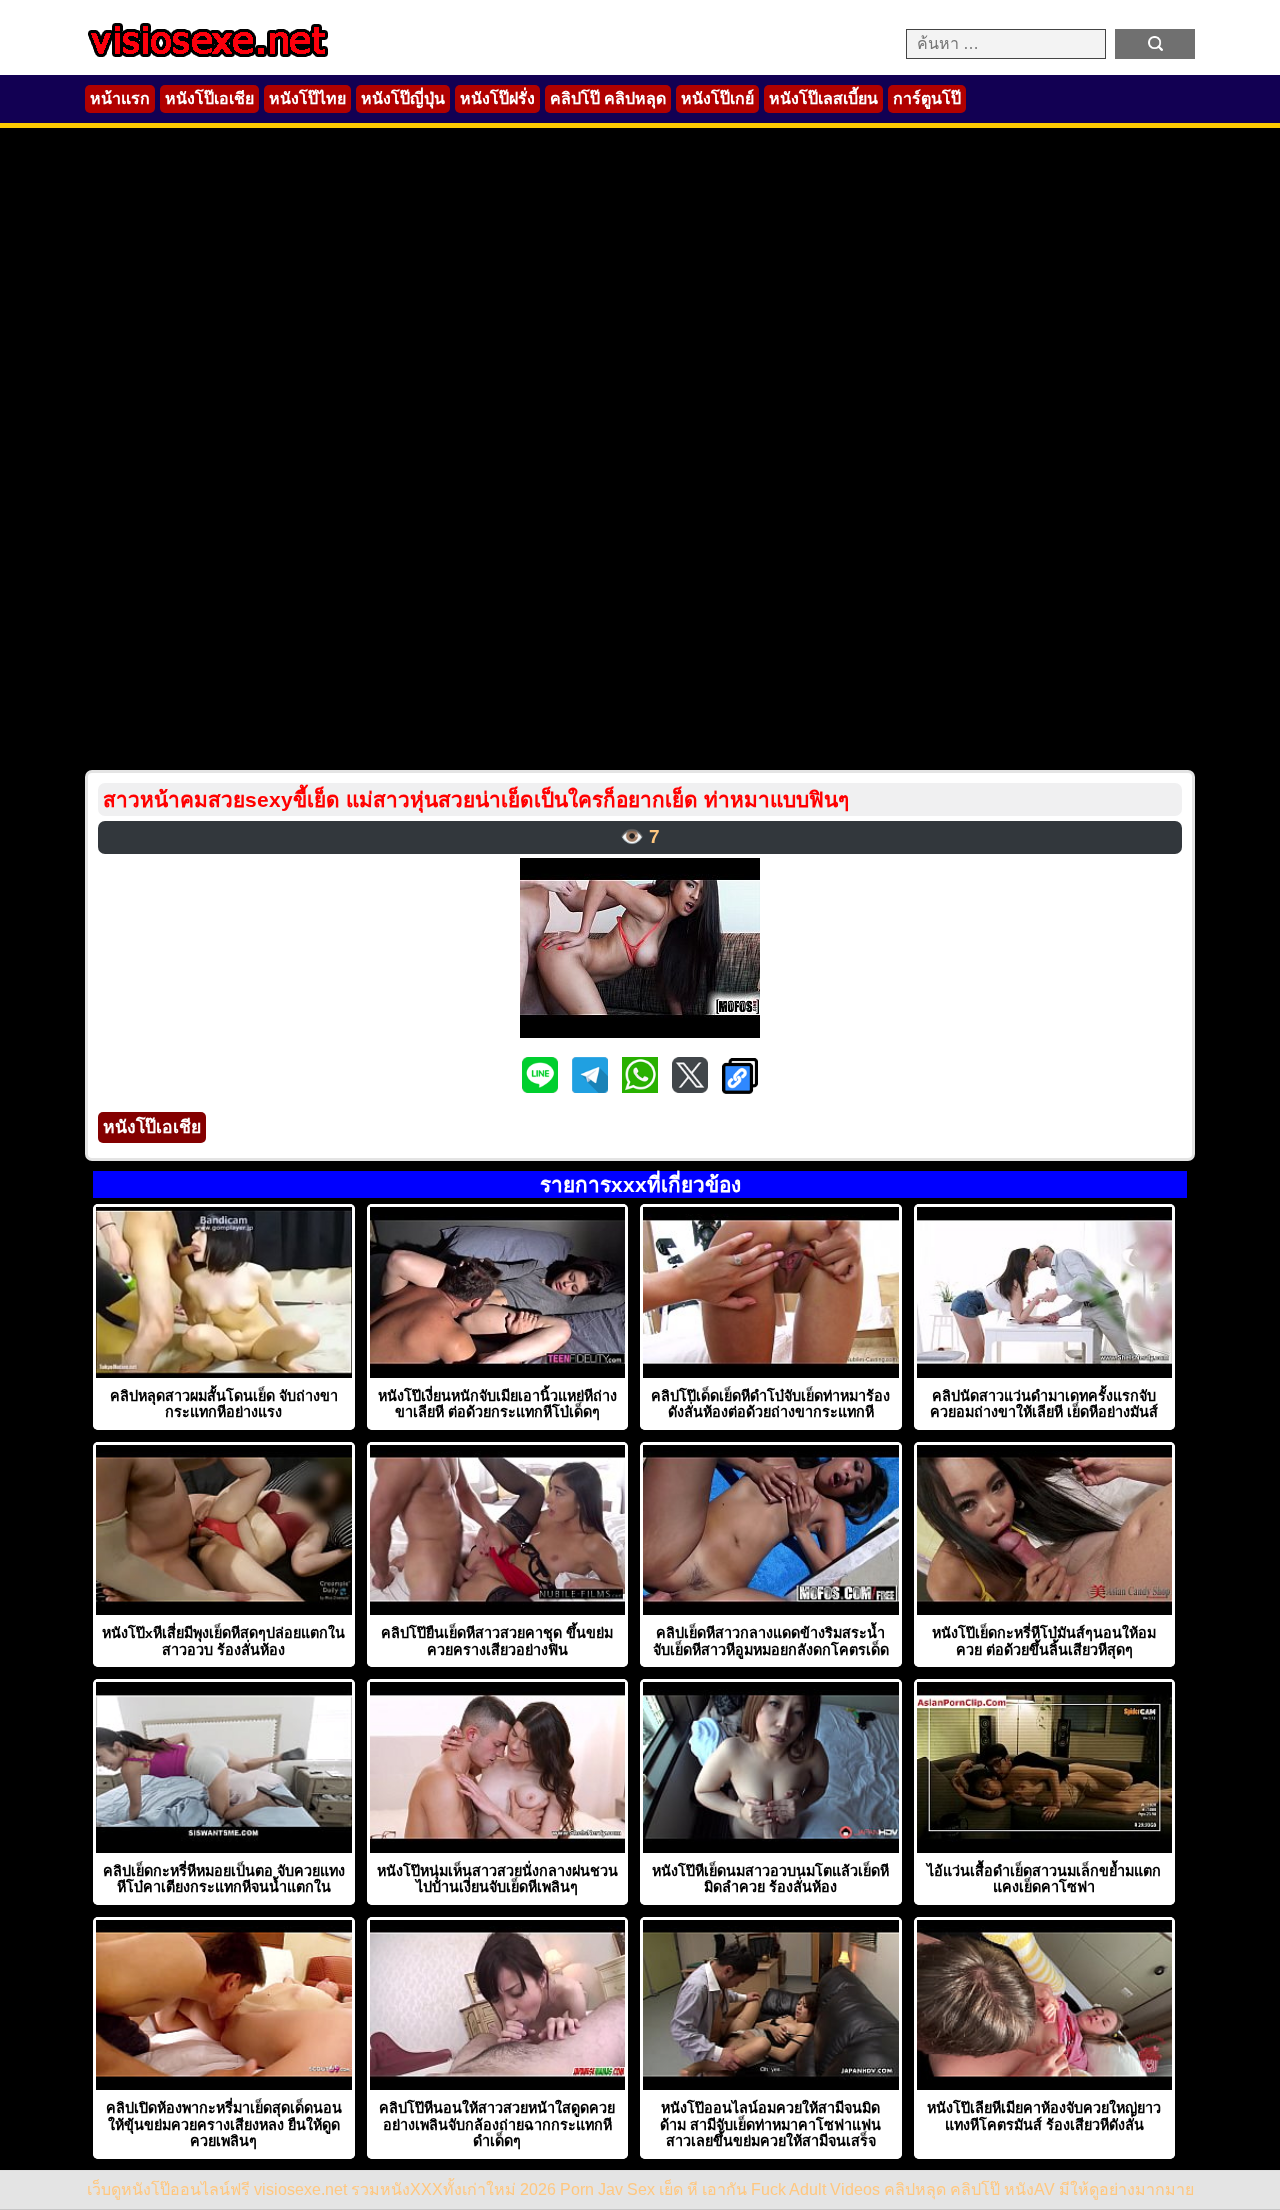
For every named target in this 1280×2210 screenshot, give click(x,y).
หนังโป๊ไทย (307, 98)
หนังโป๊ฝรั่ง (497, 98)
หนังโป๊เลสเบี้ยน (823, 98)
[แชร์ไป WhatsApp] (642, 1087)
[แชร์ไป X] (692, 1087)
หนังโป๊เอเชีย (209, 98)
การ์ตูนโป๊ (927, 98)
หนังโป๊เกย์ (717, 98)
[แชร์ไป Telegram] (592, 1087)
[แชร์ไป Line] (542, 1087)
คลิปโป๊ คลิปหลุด (608, 98)
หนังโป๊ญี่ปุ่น (403, 98)
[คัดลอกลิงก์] (740, 1077)
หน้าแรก (120, 98)
